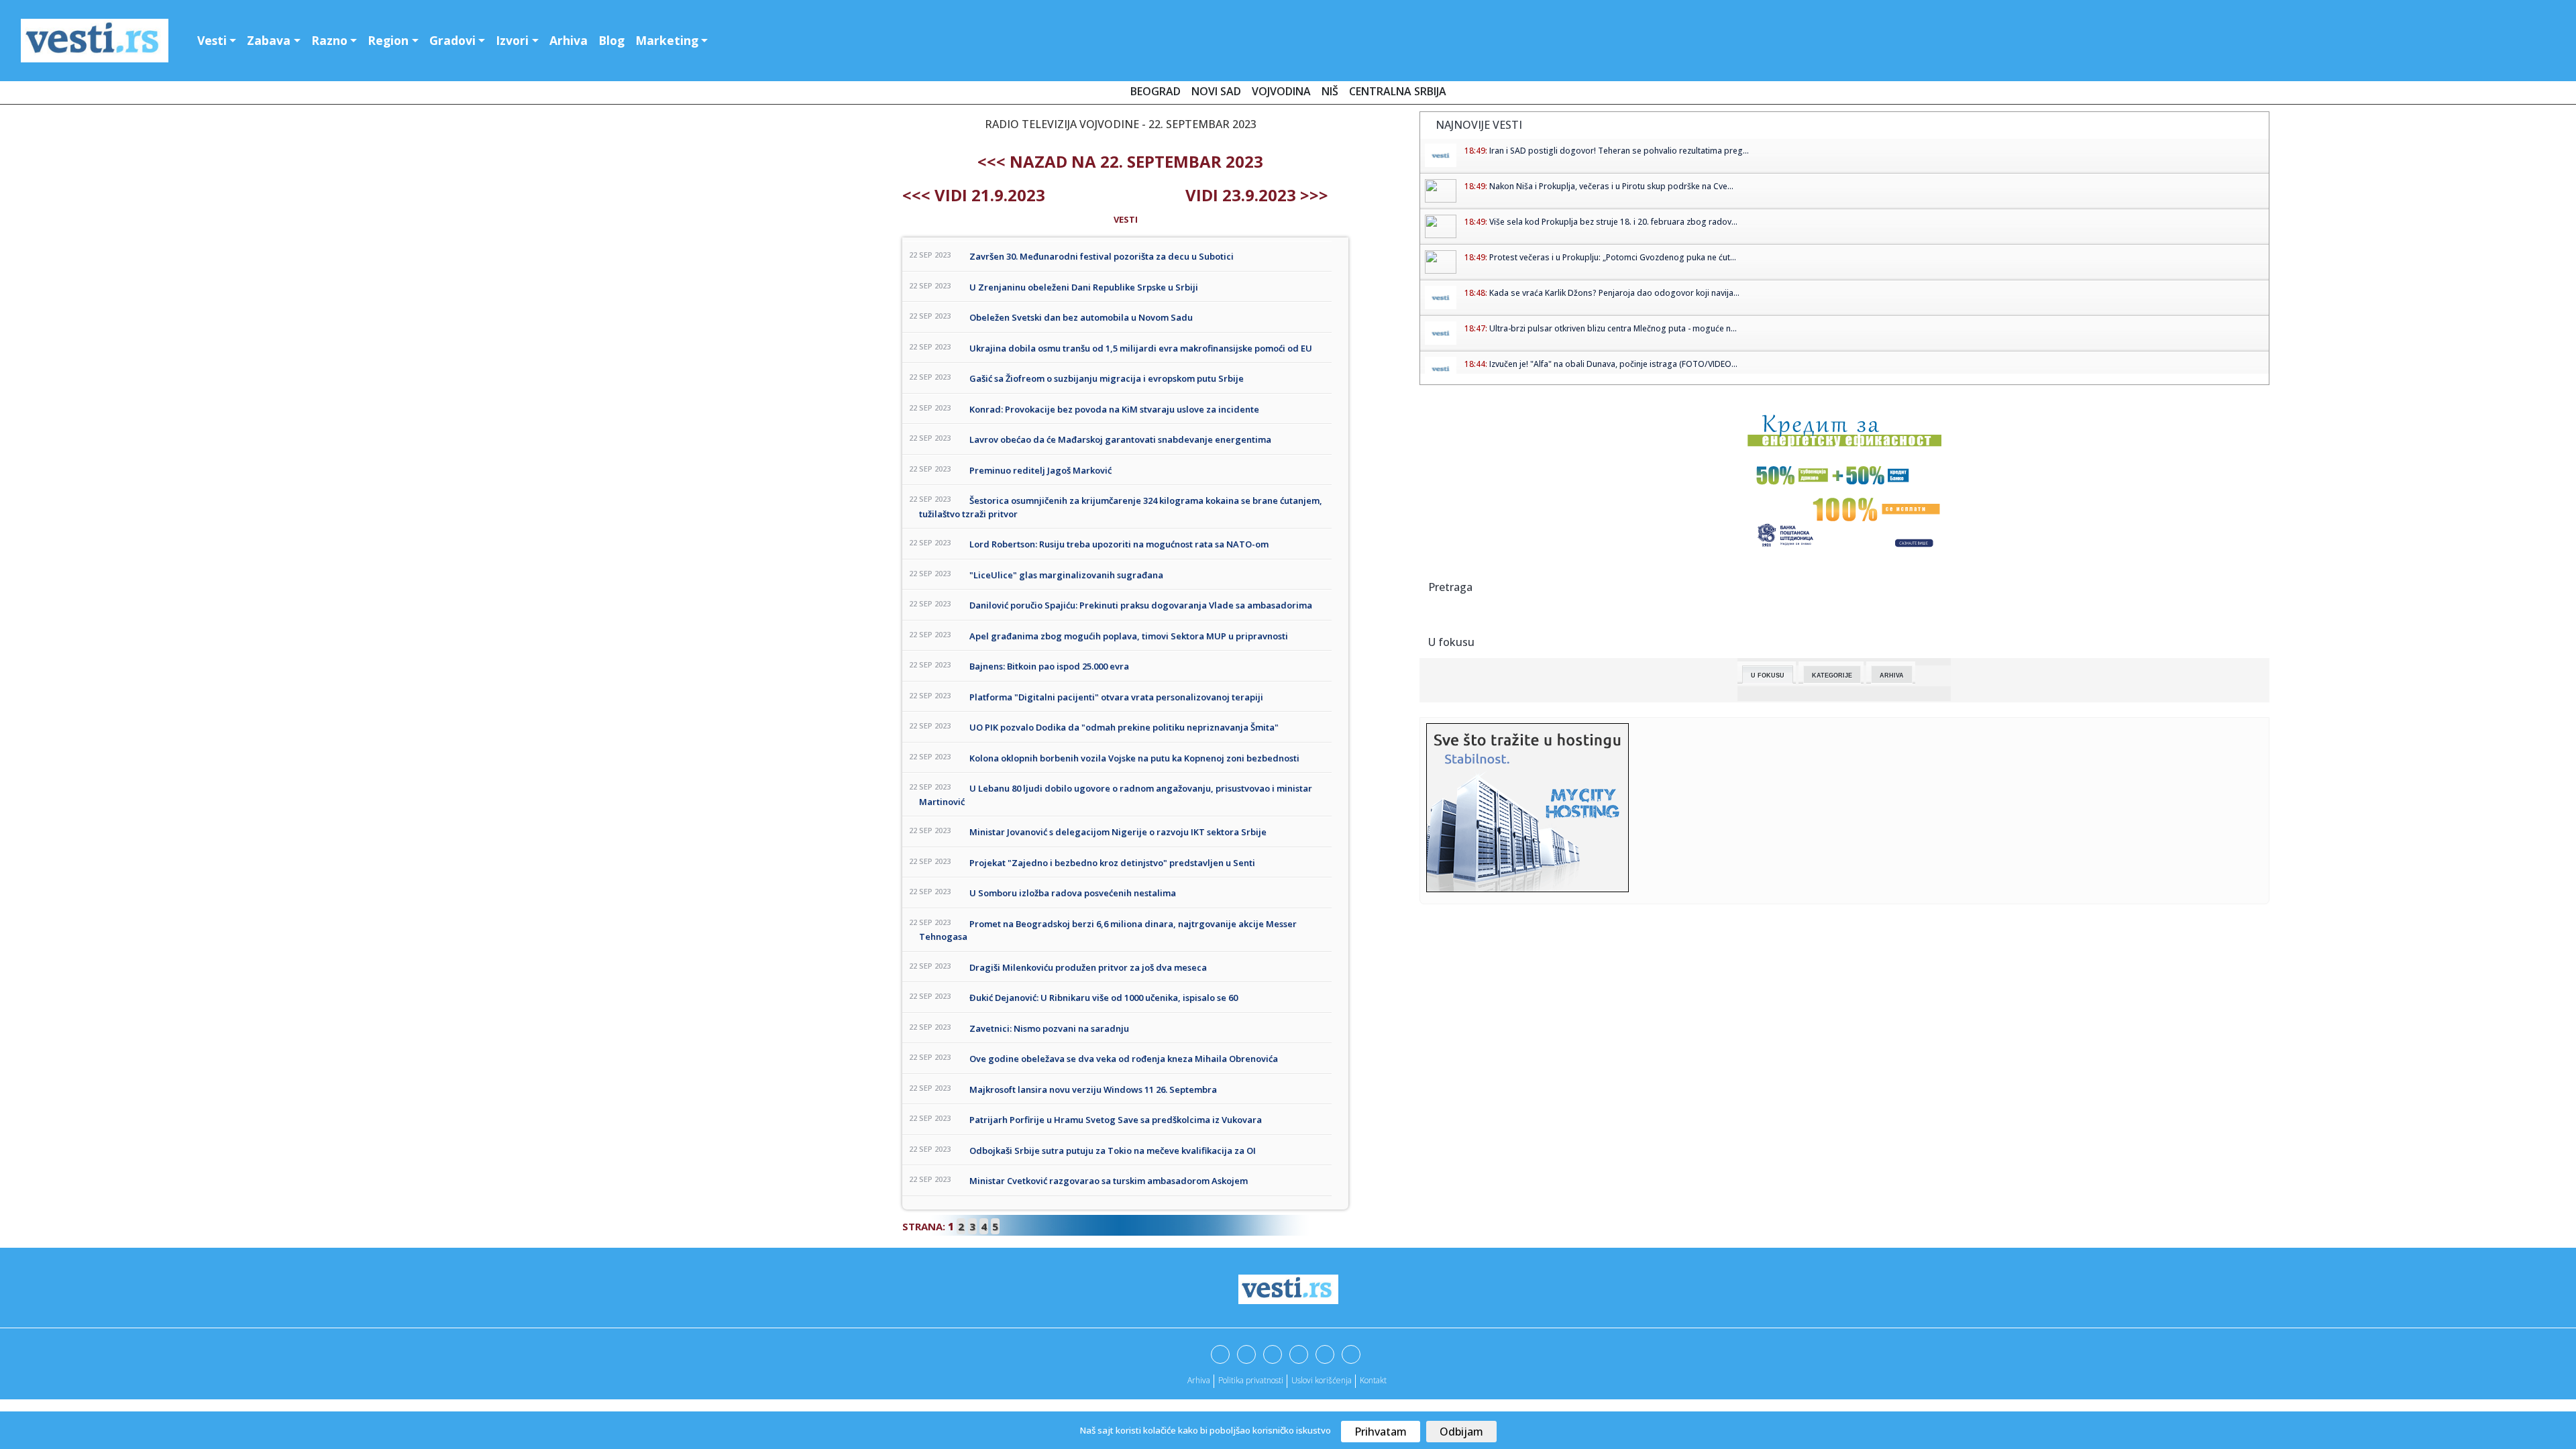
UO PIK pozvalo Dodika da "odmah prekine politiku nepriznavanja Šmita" (1124, 727)
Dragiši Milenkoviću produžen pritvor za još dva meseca (1088, 967)
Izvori (512, 40)
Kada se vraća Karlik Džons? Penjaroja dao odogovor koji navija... (1614, 293)
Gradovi (452, 40)
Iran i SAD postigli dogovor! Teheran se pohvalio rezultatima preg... (1619, 151)
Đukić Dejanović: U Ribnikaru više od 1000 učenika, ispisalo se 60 (1104, 998)
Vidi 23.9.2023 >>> (1257, 195)
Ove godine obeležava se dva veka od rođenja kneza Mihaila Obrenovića (1124, 1059)
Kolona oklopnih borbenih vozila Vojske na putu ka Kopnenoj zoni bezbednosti (1134, 758)
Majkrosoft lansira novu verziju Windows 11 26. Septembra (1093, 1089)
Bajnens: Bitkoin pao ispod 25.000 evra (1049, 666)
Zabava (269, 40)
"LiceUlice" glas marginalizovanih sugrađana (1066, 575)
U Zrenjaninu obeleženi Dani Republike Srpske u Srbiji (1084, 287)
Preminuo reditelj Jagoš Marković (1040, 470)
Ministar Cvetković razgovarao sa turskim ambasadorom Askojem (1109, 1181)
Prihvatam (1381, 1432)
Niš (1330, 91)
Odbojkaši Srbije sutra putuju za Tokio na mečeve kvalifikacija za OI (1113, 1150)
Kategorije (1832, 676)
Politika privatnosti (1251, 1380)
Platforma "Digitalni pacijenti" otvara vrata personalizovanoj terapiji (1116, 697)
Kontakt (1373, 1380)
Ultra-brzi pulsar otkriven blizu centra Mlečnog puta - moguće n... (1613, 328)
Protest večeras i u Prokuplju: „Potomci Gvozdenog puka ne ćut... (1613, 257)
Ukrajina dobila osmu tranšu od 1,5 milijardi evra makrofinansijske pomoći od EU (1141, 348)
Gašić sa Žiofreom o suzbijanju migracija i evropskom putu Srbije (1107, 378)
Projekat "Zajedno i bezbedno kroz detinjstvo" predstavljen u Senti (1112, 863)
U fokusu (1768, 676)
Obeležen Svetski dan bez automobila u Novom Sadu (1081, 317)
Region (388, 40)
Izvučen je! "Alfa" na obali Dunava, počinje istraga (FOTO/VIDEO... (1613, 364)
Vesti (212, 40)
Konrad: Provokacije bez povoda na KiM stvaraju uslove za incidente (1114, 409)
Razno (329, 40)
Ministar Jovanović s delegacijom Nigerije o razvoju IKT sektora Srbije (1118, 832)
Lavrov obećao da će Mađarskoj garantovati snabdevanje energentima (1120, 439)
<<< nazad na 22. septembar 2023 (1120, 161)
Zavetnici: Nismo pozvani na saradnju (1049, 1028)
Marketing (667, 40)
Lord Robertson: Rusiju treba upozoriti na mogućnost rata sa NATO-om (1119, 544)
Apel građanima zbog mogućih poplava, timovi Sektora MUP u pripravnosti (1129, 636)
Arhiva (569, 40)
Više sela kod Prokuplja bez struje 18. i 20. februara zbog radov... (1613, 222)
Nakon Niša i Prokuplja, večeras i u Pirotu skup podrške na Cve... (1611, 186)
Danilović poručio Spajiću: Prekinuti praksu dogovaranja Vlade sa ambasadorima (1141, 605)
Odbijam (1461, 1432)
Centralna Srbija (1398, 91)
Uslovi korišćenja (1322, 1380)
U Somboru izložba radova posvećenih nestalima (1073, 893)
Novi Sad (1216, 91)
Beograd (1156, 91)
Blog (611, 40)
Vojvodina (1281, 91)
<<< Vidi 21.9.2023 (974, 195)
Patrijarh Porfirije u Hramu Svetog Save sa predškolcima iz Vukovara (1116, 1120)
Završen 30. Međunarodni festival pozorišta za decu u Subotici (1102, 256)
